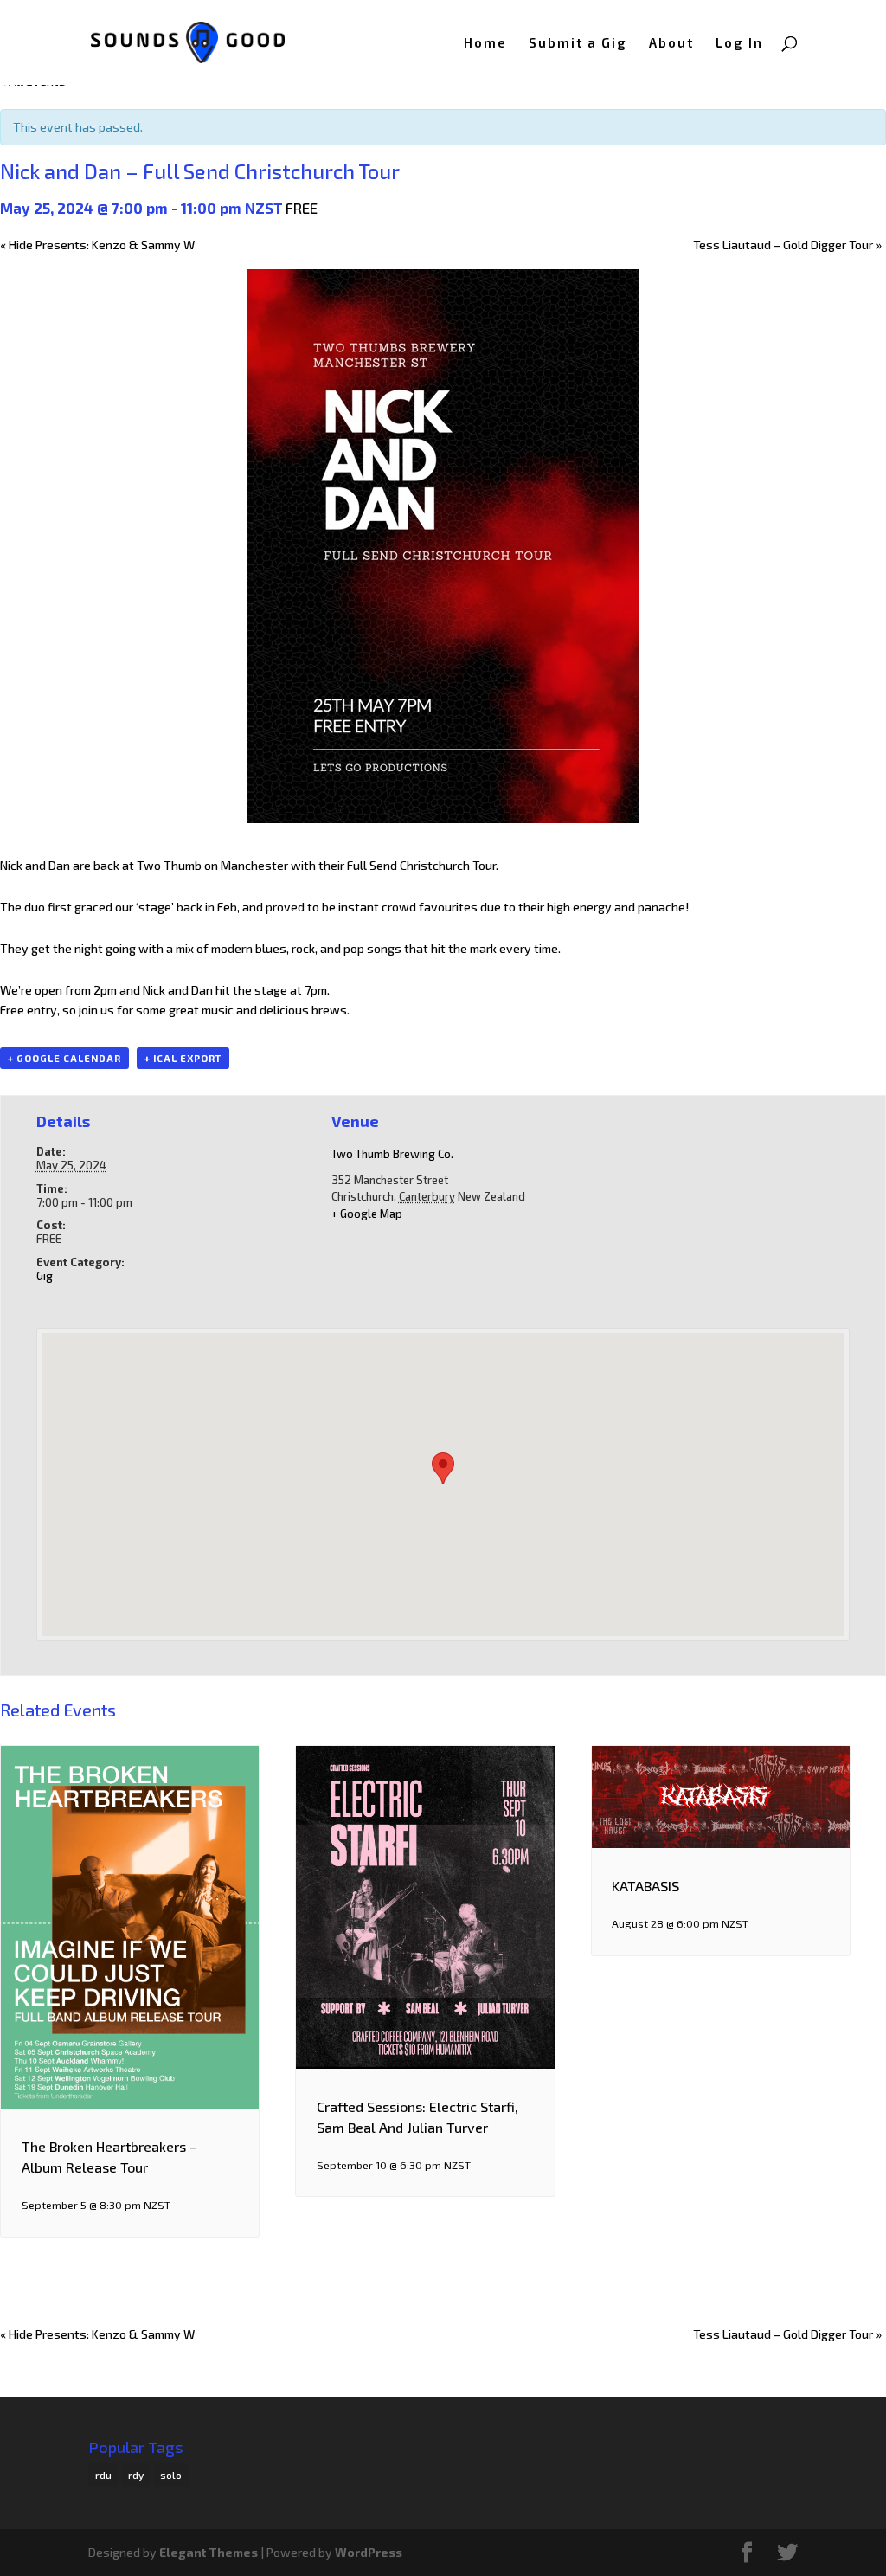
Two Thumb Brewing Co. (392, 1154)
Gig (45, 1276)
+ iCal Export (183, 1058)
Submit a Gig (578, 43)
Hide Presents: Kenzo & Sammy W (97, 245)
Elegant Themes (209, 2552)
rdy (136, 2475)
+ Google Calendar (64, 1058)
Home (485, 43)
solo (171, 2475)
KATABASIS (645, 1886)
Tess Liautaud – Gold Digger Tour (787, 245)
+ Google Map (367, 1214)
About (671, 43)
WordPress (369, 2552)
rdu (103, 2475)
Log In (739, 43)
